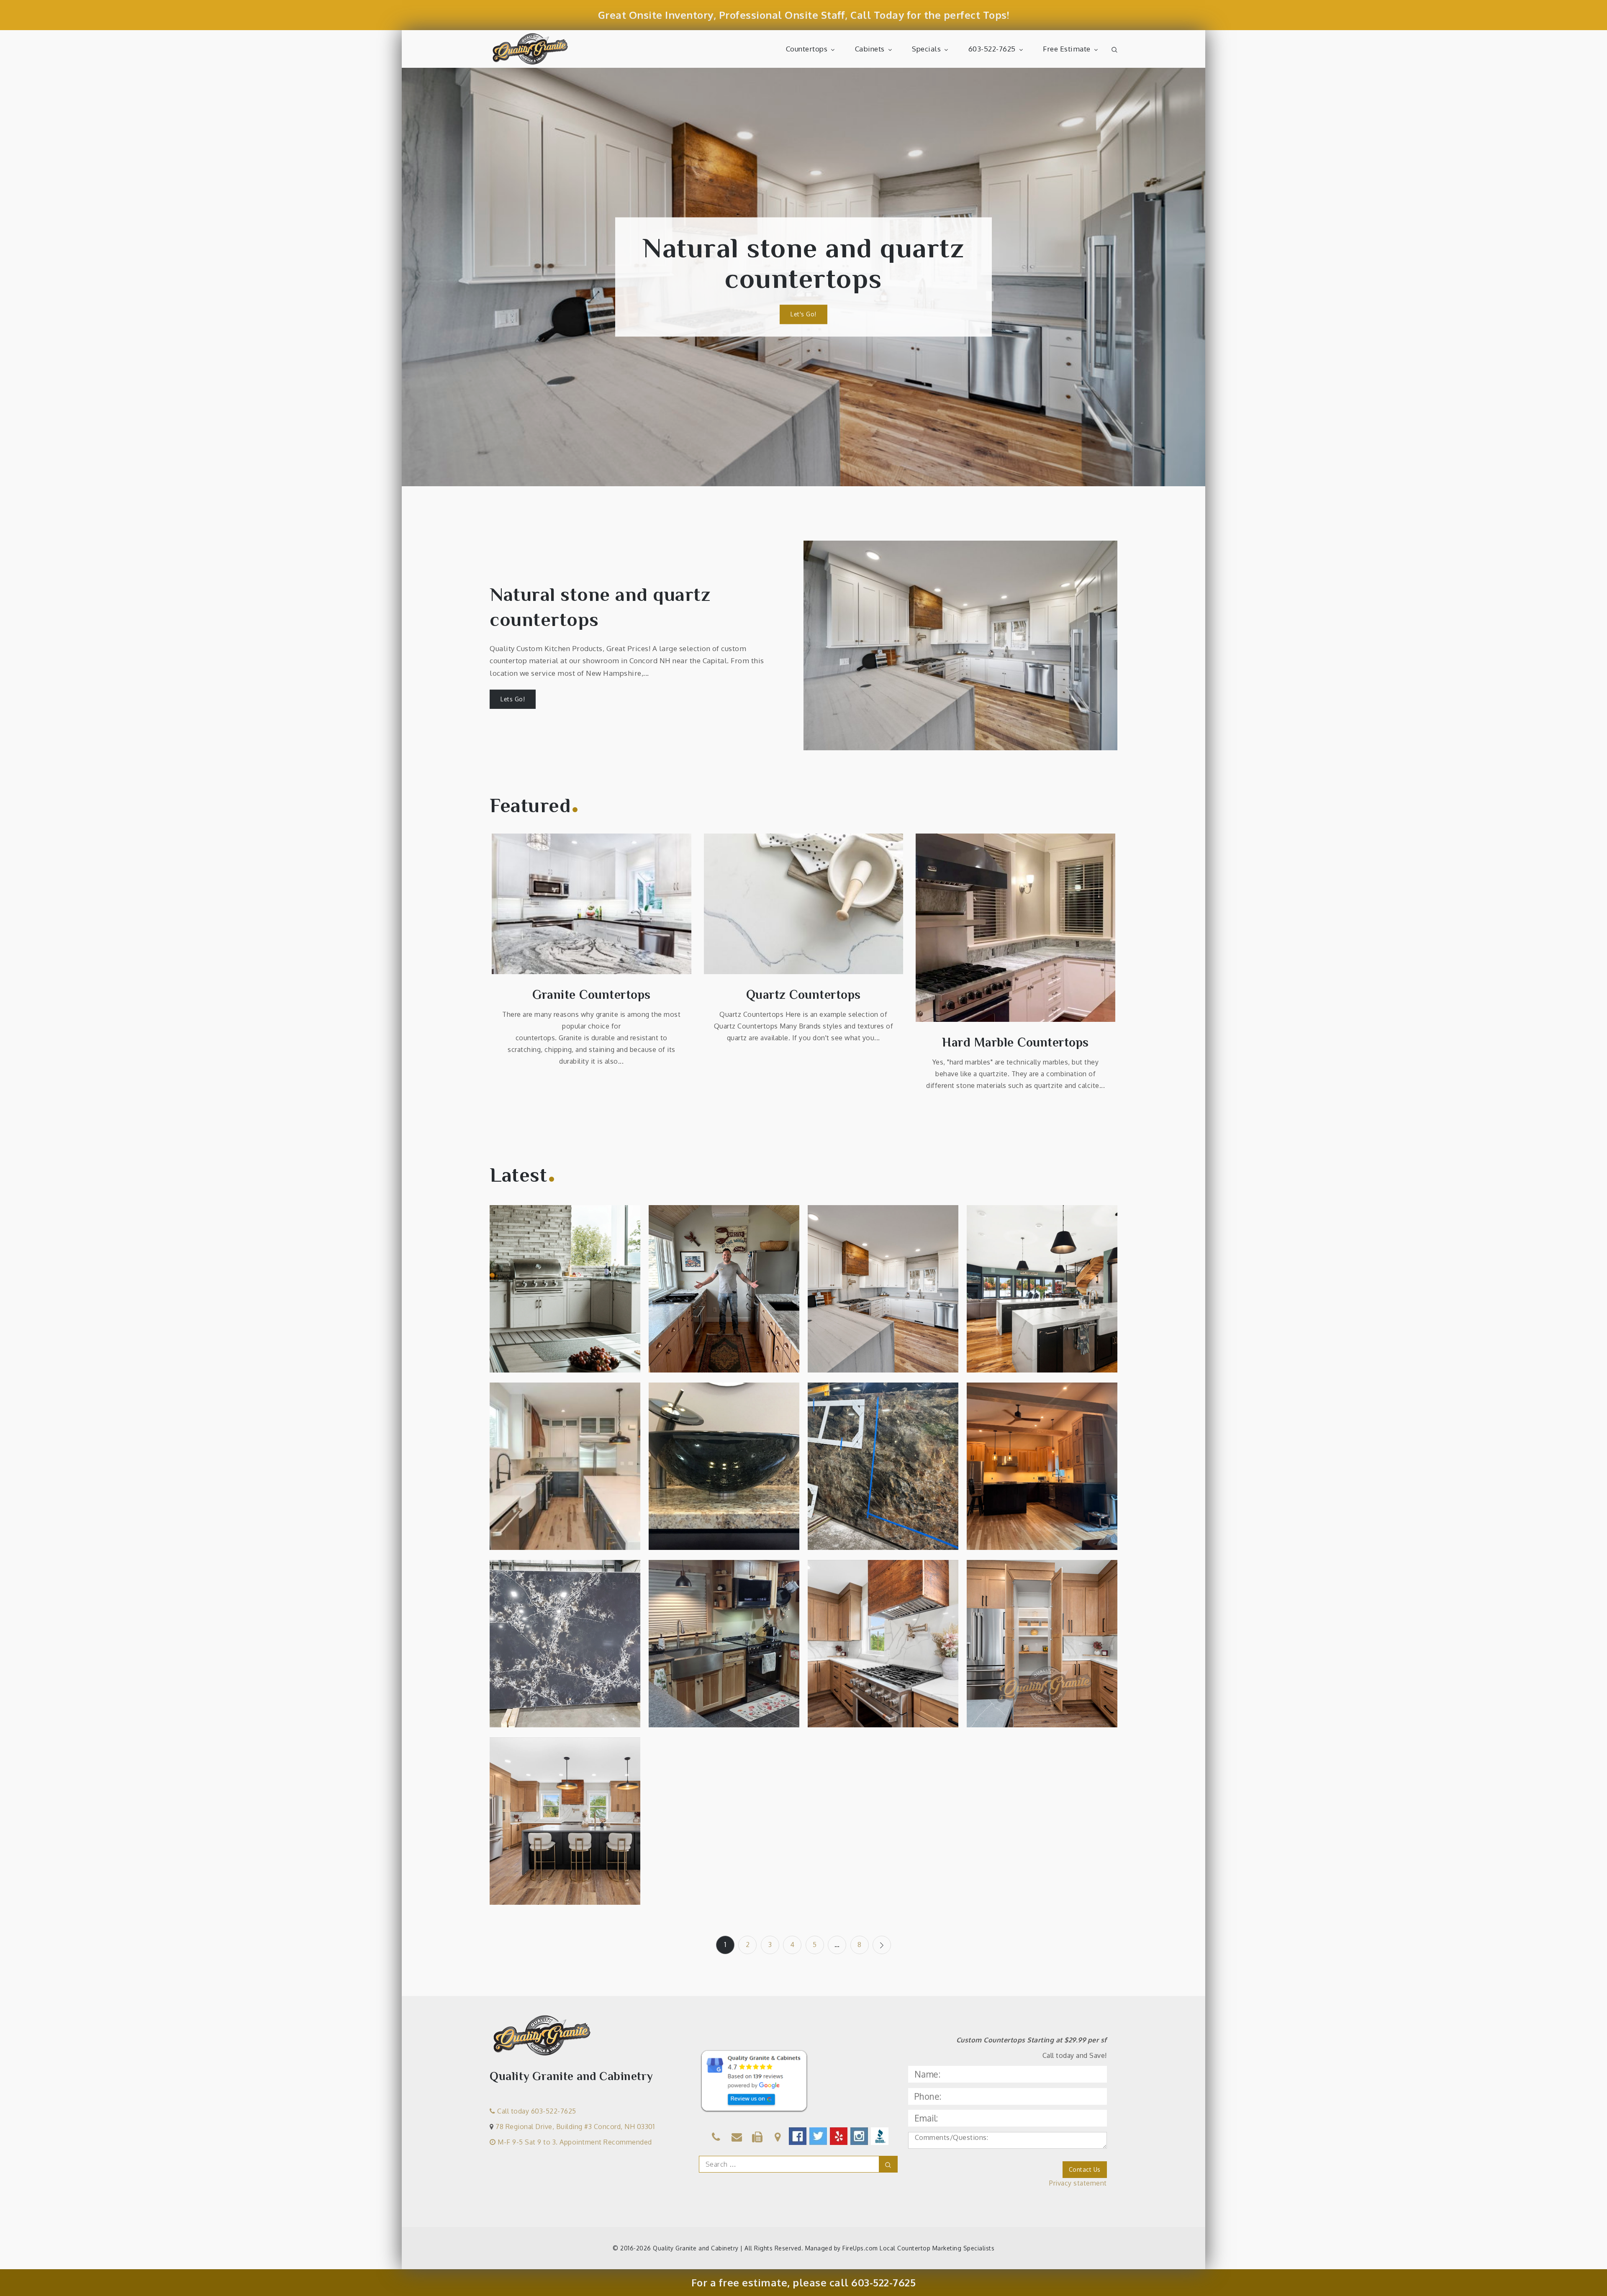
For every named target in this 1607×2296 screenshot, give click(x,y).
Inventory (550, 1627)
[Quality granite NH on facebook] (798, 2136)
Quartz (1057, 1263)
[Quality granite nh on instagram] (860, 2136)
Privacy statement (1078, 2183)
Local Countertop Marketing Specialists (937, 2248)
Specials (926, 49)
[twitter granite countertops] (819, 2136)
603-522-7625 (992, 49)
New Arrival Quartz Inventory (565, 1648)
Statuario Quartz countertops (565, 1476)
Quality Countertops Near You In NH (883, 1648)
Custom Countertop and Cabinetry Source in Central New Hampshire (724, 1293)
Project (571, 1277)
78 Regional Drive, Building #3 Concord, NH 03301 (575, 2127)
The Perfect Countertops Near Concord (1042, 1476)
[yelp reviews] (839, 2136)
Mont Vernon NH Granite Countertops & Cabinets (724, 1475)
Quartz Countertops (803, 995)
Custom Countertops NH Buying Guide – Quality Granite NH (883, 1470)
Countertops (807, 49)
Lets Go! (513, 699)
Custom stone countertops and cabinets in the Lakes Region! (1042, 1298)
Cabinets (870, 49)
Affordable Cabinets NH (803, 264)
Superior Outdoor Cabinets (565, 1298)
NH (550, 1277)
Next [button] (1186, 277)
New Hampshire (588, 1266)
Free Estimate (1067, 49)
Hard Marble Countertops (1015, 1042)
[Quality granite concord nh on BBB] (880, 2136)
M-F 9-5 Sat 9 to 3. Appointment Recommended (574, 2142)
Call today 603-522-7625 (536, 2111)
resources (883, 1435)
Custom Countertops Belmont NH (565, 1836)
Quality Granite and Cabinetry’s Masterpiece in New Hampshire (1042, 1648)
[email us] (737, 2138)
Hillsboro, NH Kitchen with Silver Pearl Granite (724, 1648)
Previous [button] (421, 277)
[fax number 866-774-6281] (757, 2138)
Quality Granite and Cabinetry (696, 2248)
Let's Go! (803, 299)
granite (1067, 1252)
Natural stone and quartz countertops (600, 607)
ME (553, 1266)
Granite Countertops (592, 995)
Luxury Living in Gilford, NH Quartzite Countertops (883, 1293)
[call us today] (716, 2138)
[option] (803, 277)
